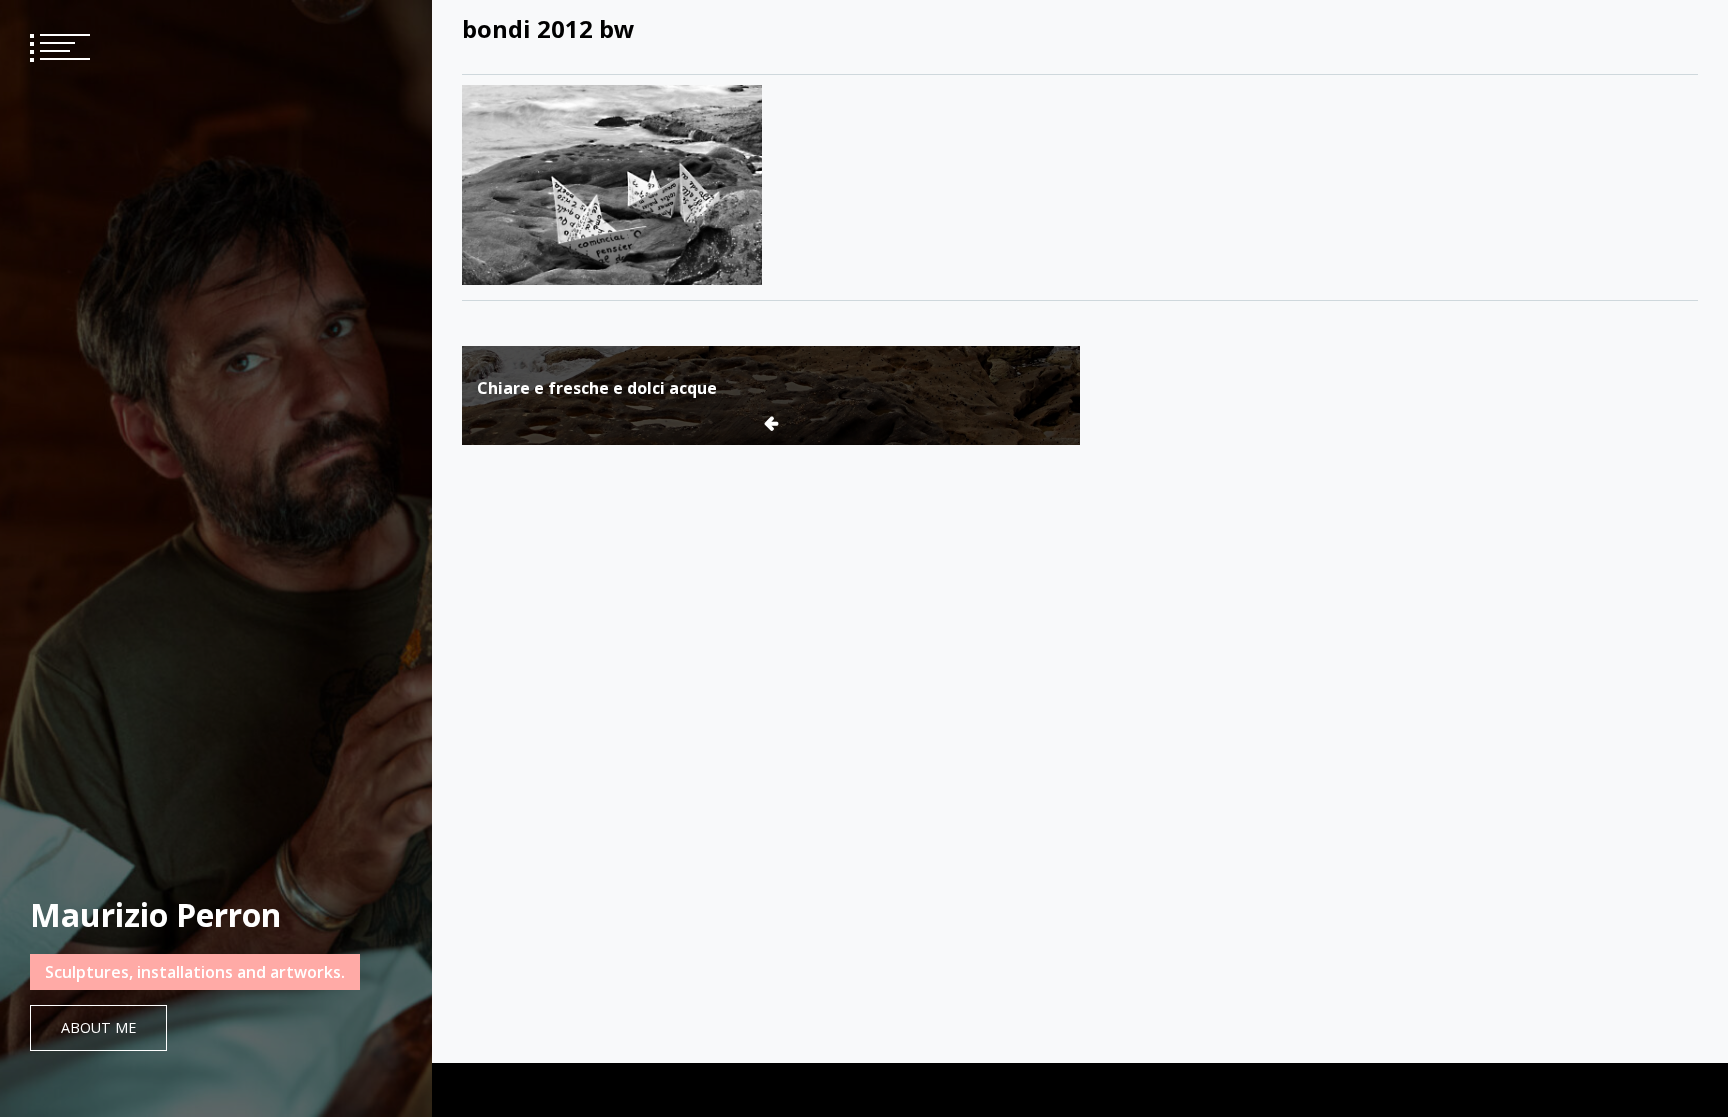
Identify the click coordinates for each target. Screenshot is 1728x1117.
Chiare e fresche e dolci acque (597, 388)
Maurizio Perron (155, 914)
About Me (98, 1027)
